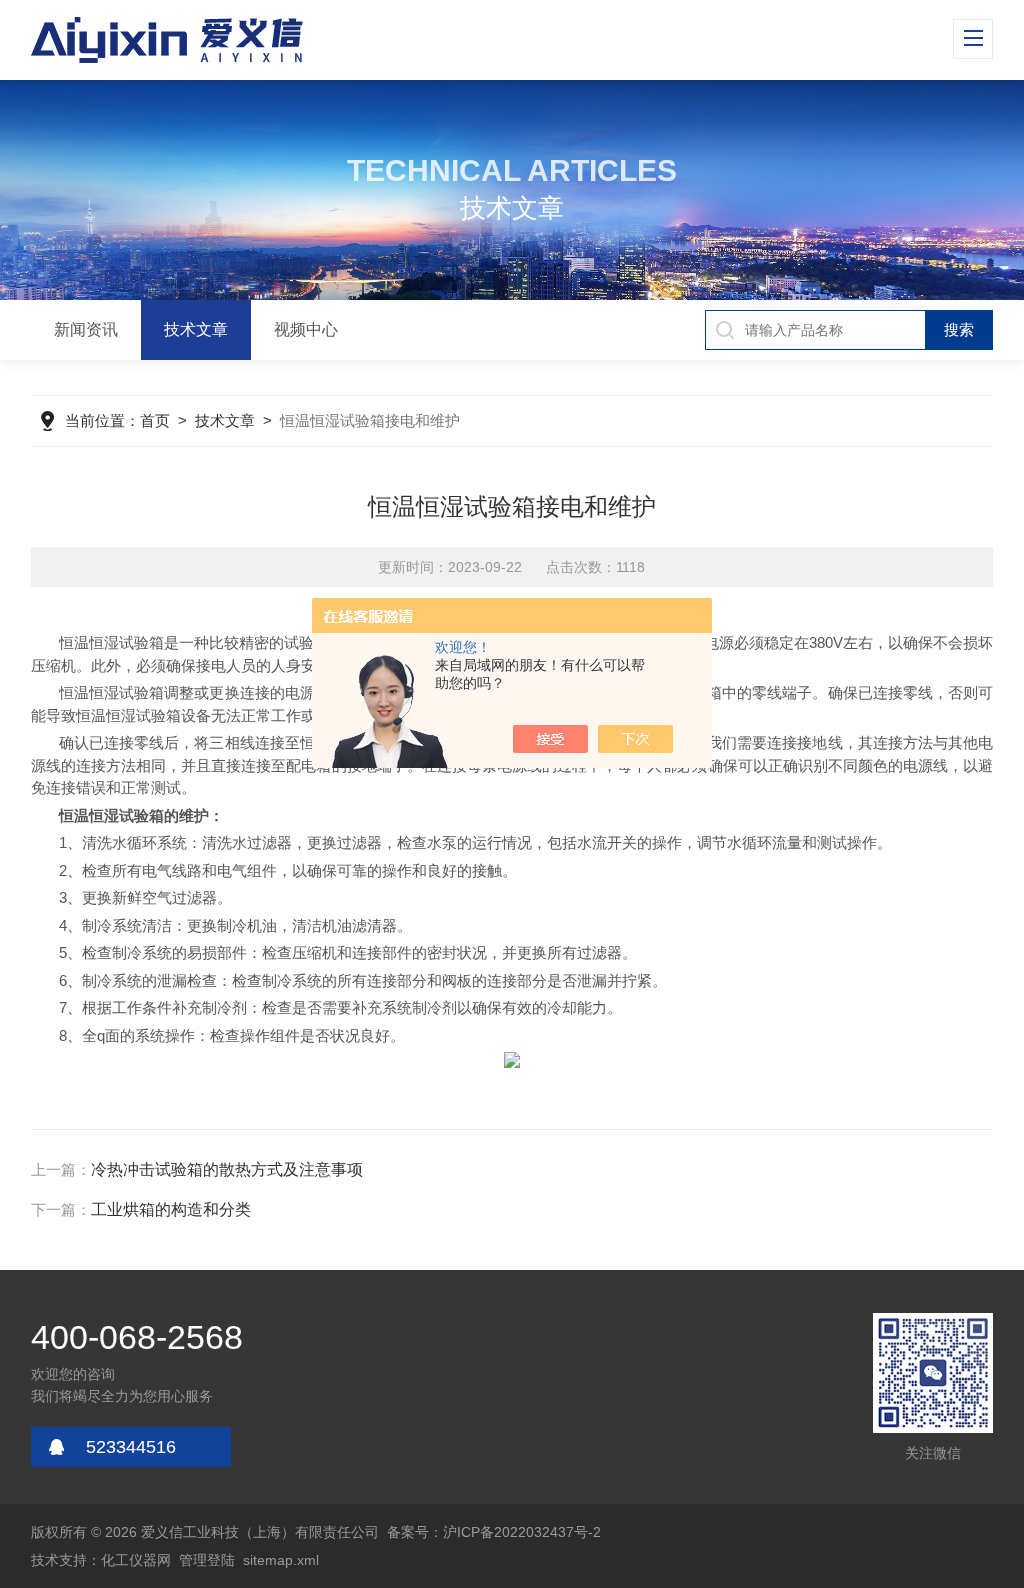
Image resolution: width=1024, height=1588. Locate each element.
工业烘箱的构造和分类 (171, 1209)
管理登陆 (207, 1560)
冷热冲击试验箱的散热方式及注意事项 (227, 1169)
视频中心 (306, 329)
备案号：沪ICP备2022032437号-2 (494, 1532)
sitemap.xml (281, 1560)
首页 (155, 420)
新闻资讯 (86, 329)
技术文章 (196, 329)
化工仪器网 (136, 1560)
